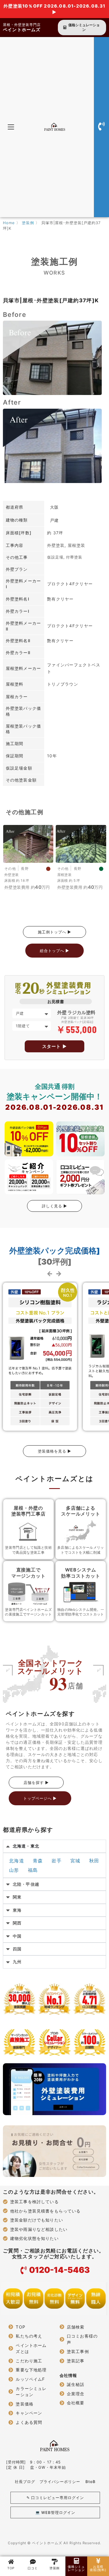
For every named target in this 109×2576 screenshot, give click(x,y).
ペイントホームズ (22, 30)
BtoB (91, 2482)
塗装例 (28, 223)
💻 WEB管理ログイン (55, 2512)
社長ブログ (25, 2482)
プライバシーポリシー (60, 2482)
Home (9, 223)
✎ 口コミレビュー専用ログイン (55, 2498)
